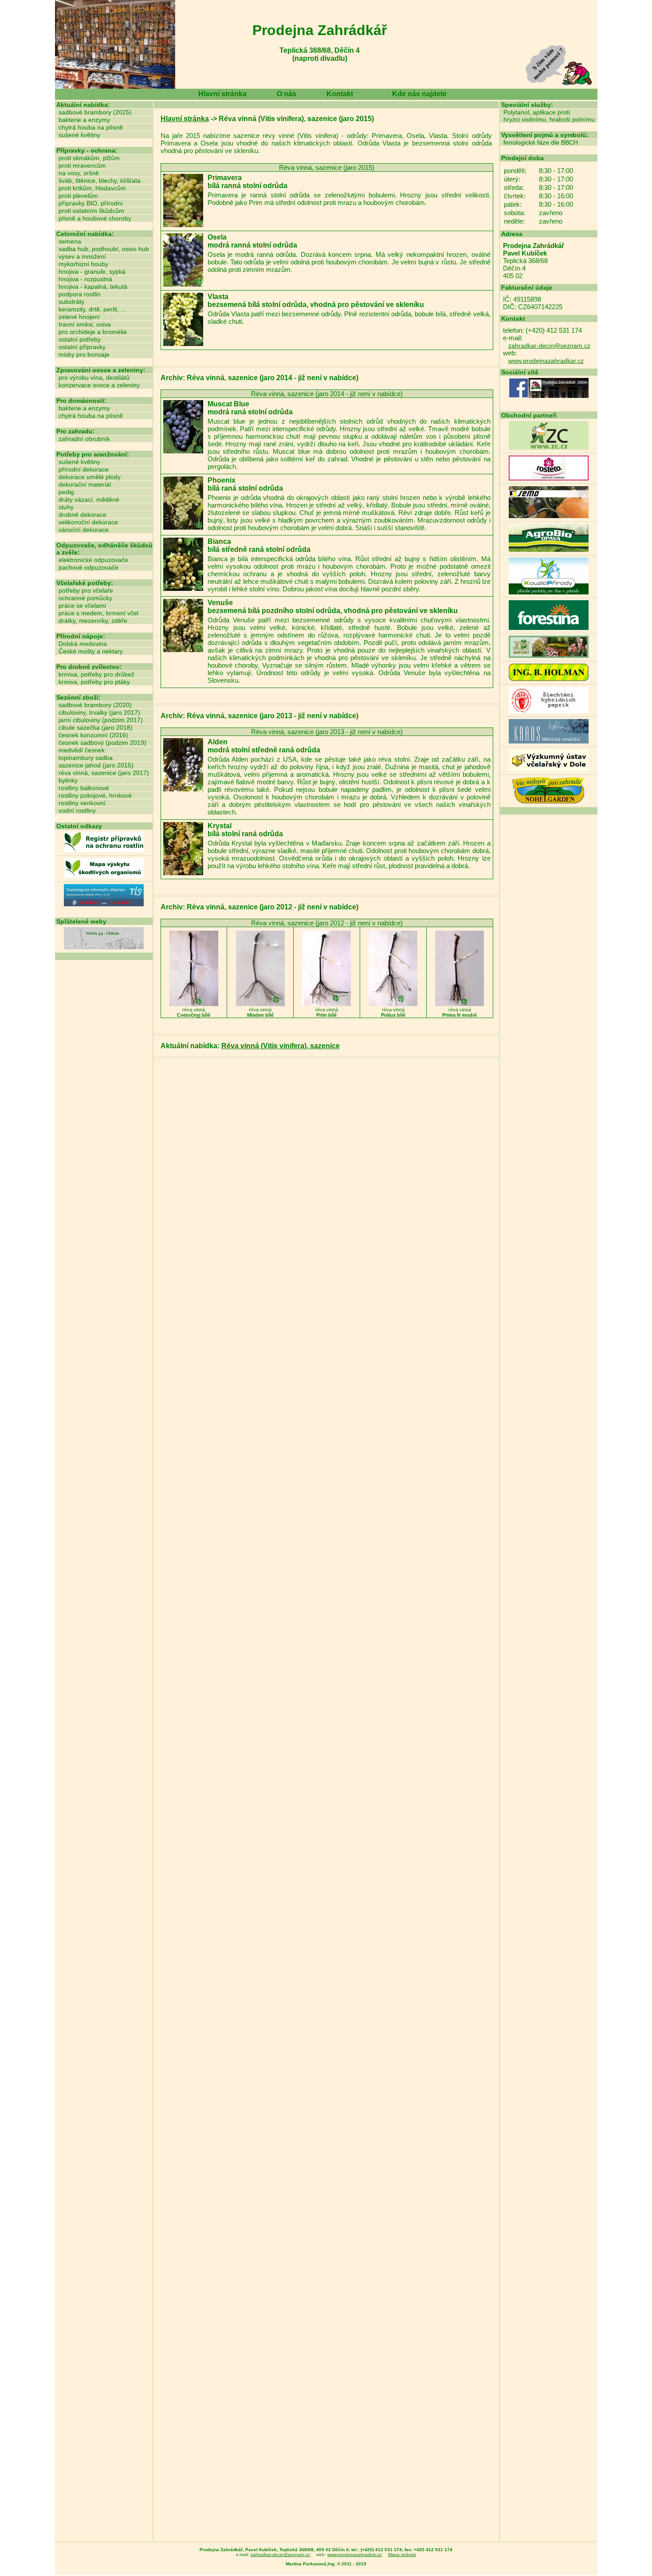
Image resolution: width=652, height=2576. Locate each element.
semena (70, 241)
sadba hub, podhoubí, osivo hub (104, 249)
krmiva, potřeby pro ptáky (94, 682)
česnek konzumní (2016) (93, 735)
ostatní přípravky (82, 347)
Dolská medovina (83, 644)
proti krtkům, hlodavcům (92, 188)
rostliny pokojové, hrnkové (95, 795)
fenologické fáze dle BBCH (541, 142)
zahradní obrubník (84, 439)
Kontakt (340, 94)
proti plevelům (78, 196)
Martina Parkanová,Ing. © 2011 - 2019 (326, 2564)
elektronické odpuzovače (93, 560)
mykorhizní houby (83, 264)
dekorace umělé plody (90, 477)
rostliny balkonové (84, 788)
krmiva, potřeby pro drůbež (96, 674)
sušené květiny (79, 135)
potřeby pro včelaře (86, 590)
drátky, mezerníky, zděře (93, 621)
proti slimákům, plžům (89, 158)
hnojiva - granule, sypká (92, 271)
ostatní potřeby (80, 339)
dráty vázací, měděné (89, 499)
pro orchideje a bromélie (93, 332)
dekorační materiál (85, 484)
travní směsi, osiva (85, 324)
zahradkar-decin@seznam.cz (549, 346)
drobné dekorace (82, 515)
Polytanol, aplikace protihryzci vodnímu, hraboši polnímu (549, 116)
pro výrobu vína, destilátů (94, 378)
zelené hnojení (79, 317)
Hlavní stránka (222, 94)
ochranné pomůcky (85, 598)
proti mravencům (82, 165)
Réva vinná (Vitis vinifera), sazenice (281, 1046)
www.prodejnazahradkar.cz (546, 361)
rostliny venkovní (82, 803)
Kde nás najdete (419, 94)
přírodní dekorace (84, 469)
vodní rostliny (77, 810)
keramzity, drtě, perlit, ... (92, 309)
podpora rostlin (80, 294)
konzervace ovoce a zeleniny (99, 385)
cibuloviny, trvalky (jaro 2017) (99, 712)
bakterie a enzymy (84, 120)
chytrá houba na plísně (91, 127)
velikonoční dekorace (88, 522)
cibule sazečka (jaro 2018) (96, 728)
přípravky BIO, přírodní (91, 203)
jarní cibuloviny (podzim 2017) (101, 720)
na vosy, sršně (79, 173)
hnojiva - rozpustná (85, 279)
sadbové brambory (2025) (95, 112)
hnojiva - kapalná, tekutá (93, 287)
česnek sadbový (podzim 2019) (102, 743)
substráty (71, 302)
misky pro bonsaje (84, 354)
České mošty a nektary (91, 651)
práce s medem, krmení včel (98, 613)
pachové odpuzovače (88, 567)
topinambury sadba (86, 758)
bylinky (68, 780)
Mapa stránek (402, 2554)
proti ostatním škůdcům (91, 211)
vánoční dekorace (84, 530)
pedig (66, 492)
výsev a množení (82, 256)
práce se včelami (82, 606)
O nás (287, 94)
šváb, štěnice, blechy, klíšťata (100, 181)
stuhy (66, 507)
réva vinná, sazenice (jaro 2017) (104, 773)
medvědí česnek (82, 750)
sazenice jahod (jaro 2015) (96, 765)
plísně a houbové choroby (95, 218)
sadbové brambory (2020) (95, 705)
